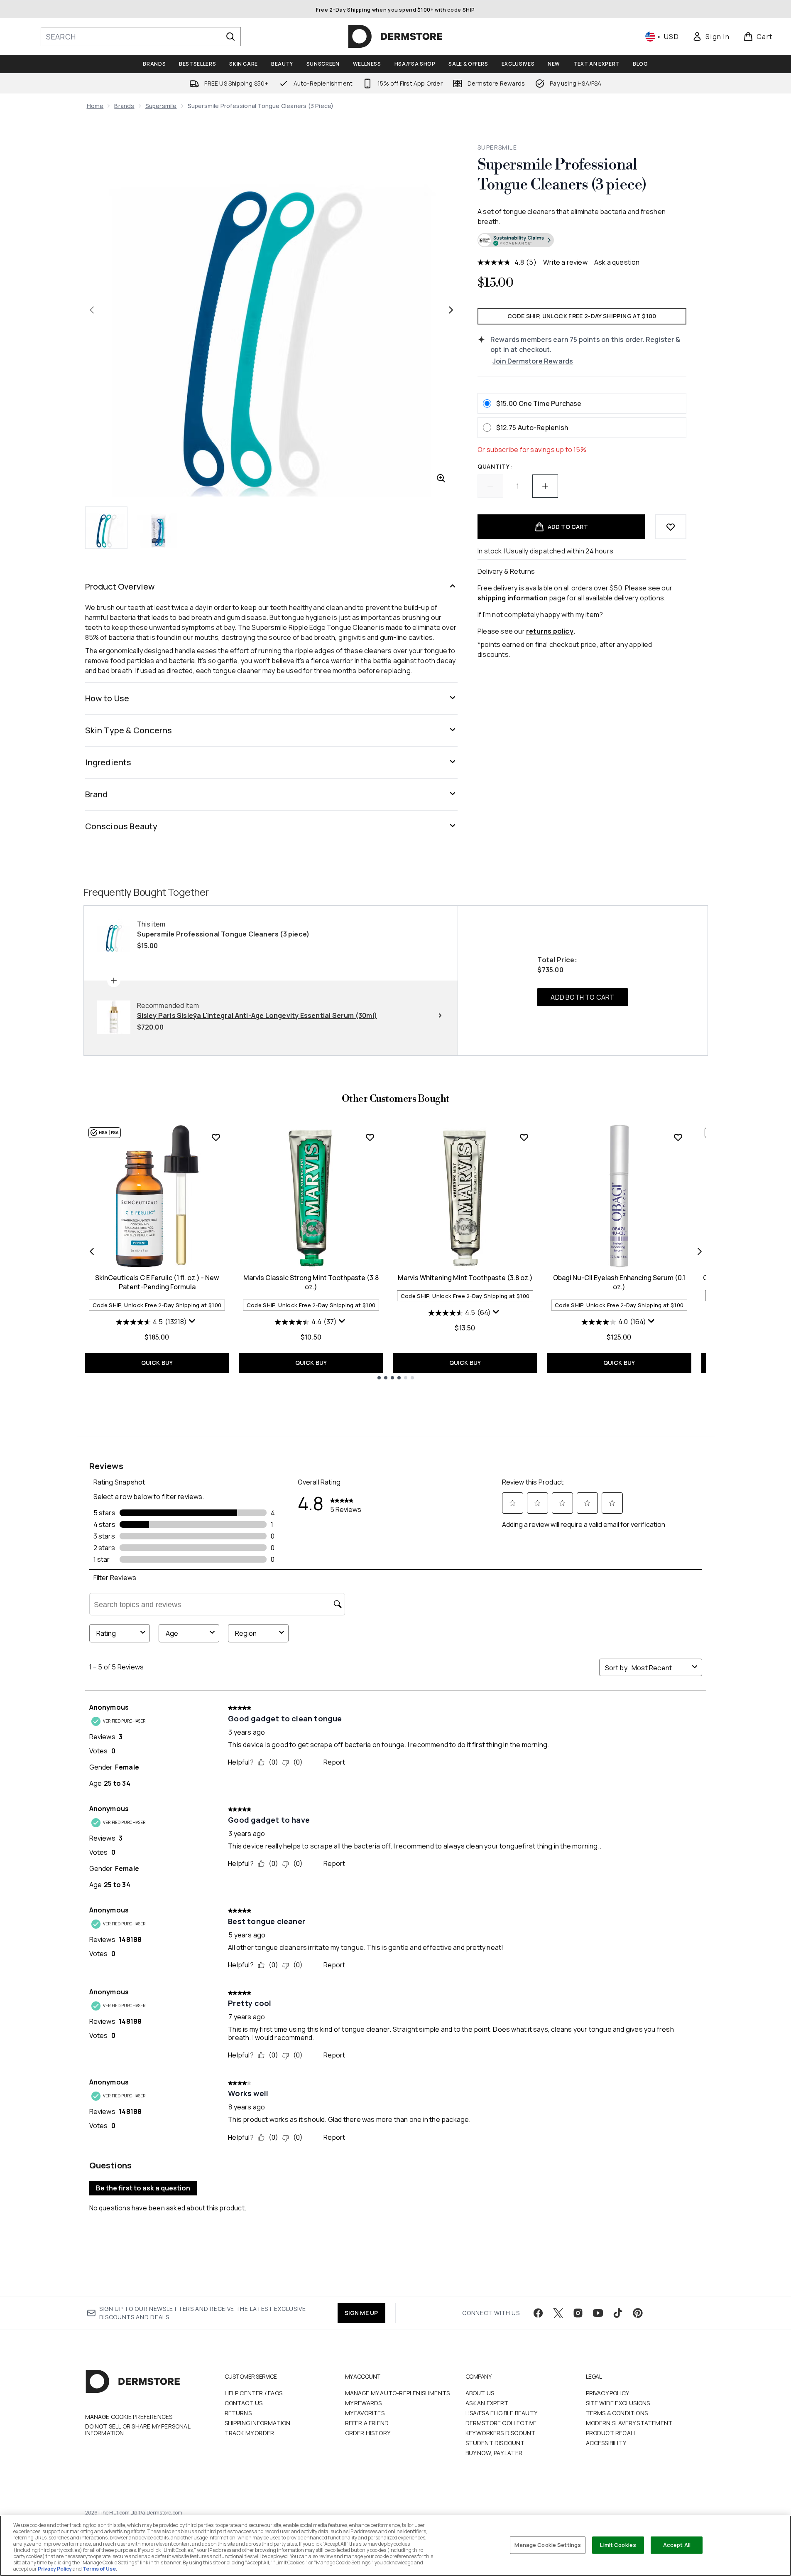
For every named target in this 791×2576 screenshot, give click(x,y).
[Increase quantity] (545, 486)
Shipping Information (258, 2423)
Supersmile (161, 106)
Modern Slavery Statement (629, 2423)
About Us (480, 2393)
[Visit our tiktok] (618, 2313)
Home (95, 106)
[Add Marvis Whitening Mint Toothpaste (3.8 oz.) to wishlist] (524, 1137)
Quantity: (495, 466)
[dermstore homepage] (395, 37)
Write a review (565, 262)
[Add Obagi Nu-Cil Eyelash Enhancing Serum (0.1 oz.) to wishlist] (678, 1137)
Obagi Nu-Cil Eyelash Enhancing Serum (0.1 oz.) (619, 1282)
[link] (711, 37)
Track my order (250, 2433)
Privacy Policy (608, 2393)
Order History (368, 2433)
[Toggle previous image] (92, 310)
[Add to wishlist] (671, 527)
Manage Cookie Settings (548, 2545)
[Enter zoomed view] (441, 478)
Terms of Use (99, 2569)
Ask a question (617, 262)
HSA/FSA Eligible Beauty (502, 2413)
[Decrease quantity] (490, 486)
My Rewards (364, 2403)
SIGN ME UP (361, 2313)
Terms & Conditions (617, 2413)
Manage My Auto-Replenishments (398, 2393)
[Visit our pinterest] (638, 2313)
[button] (582, 241)
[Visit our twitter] (558, 2313)
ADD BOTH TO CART (582, 997)
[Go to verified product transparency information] (516, 240)
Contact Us (244, 2403)
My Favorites (365, 2413)
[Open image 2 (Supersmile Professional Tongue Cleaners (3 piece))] (158, 527)
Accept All (677, 2545)
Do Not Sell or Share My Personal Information (138, 2430)
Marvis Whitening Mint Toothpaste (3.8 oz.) (465, 1278)
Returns (238, 2413)
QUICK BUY (157, 1363)
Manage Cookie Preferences (129, 2417)
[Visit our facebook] (538, 2313)
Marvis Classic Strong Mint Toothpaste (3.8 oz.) (311, 1282)
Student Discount (495, 2443)
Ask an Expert (487, 2403)
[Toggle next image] (451, 310)
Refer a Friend (367, 2423)
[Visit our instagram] (578, 2313)
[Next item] (700, 1251)
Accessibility (606, 2443)
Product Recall (611, 2433)
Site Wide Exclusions (618, 2403)
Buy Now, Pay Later (494, 2453)
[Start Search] (230, 37)
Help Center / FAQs (254, 2393)
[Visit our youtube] (598, 2313)
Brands (124, 106)
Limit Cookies (618, 2545)
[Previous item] (92, 1251)
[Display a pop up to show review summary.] (193, 1323)
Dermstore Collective (501, 2423)
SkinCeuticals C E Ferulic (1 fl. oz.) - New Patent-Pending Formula (157, 1282)
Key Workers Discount (501, 2433)
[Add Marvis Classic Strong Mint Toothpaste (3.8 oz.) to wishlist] (370, 1137)
